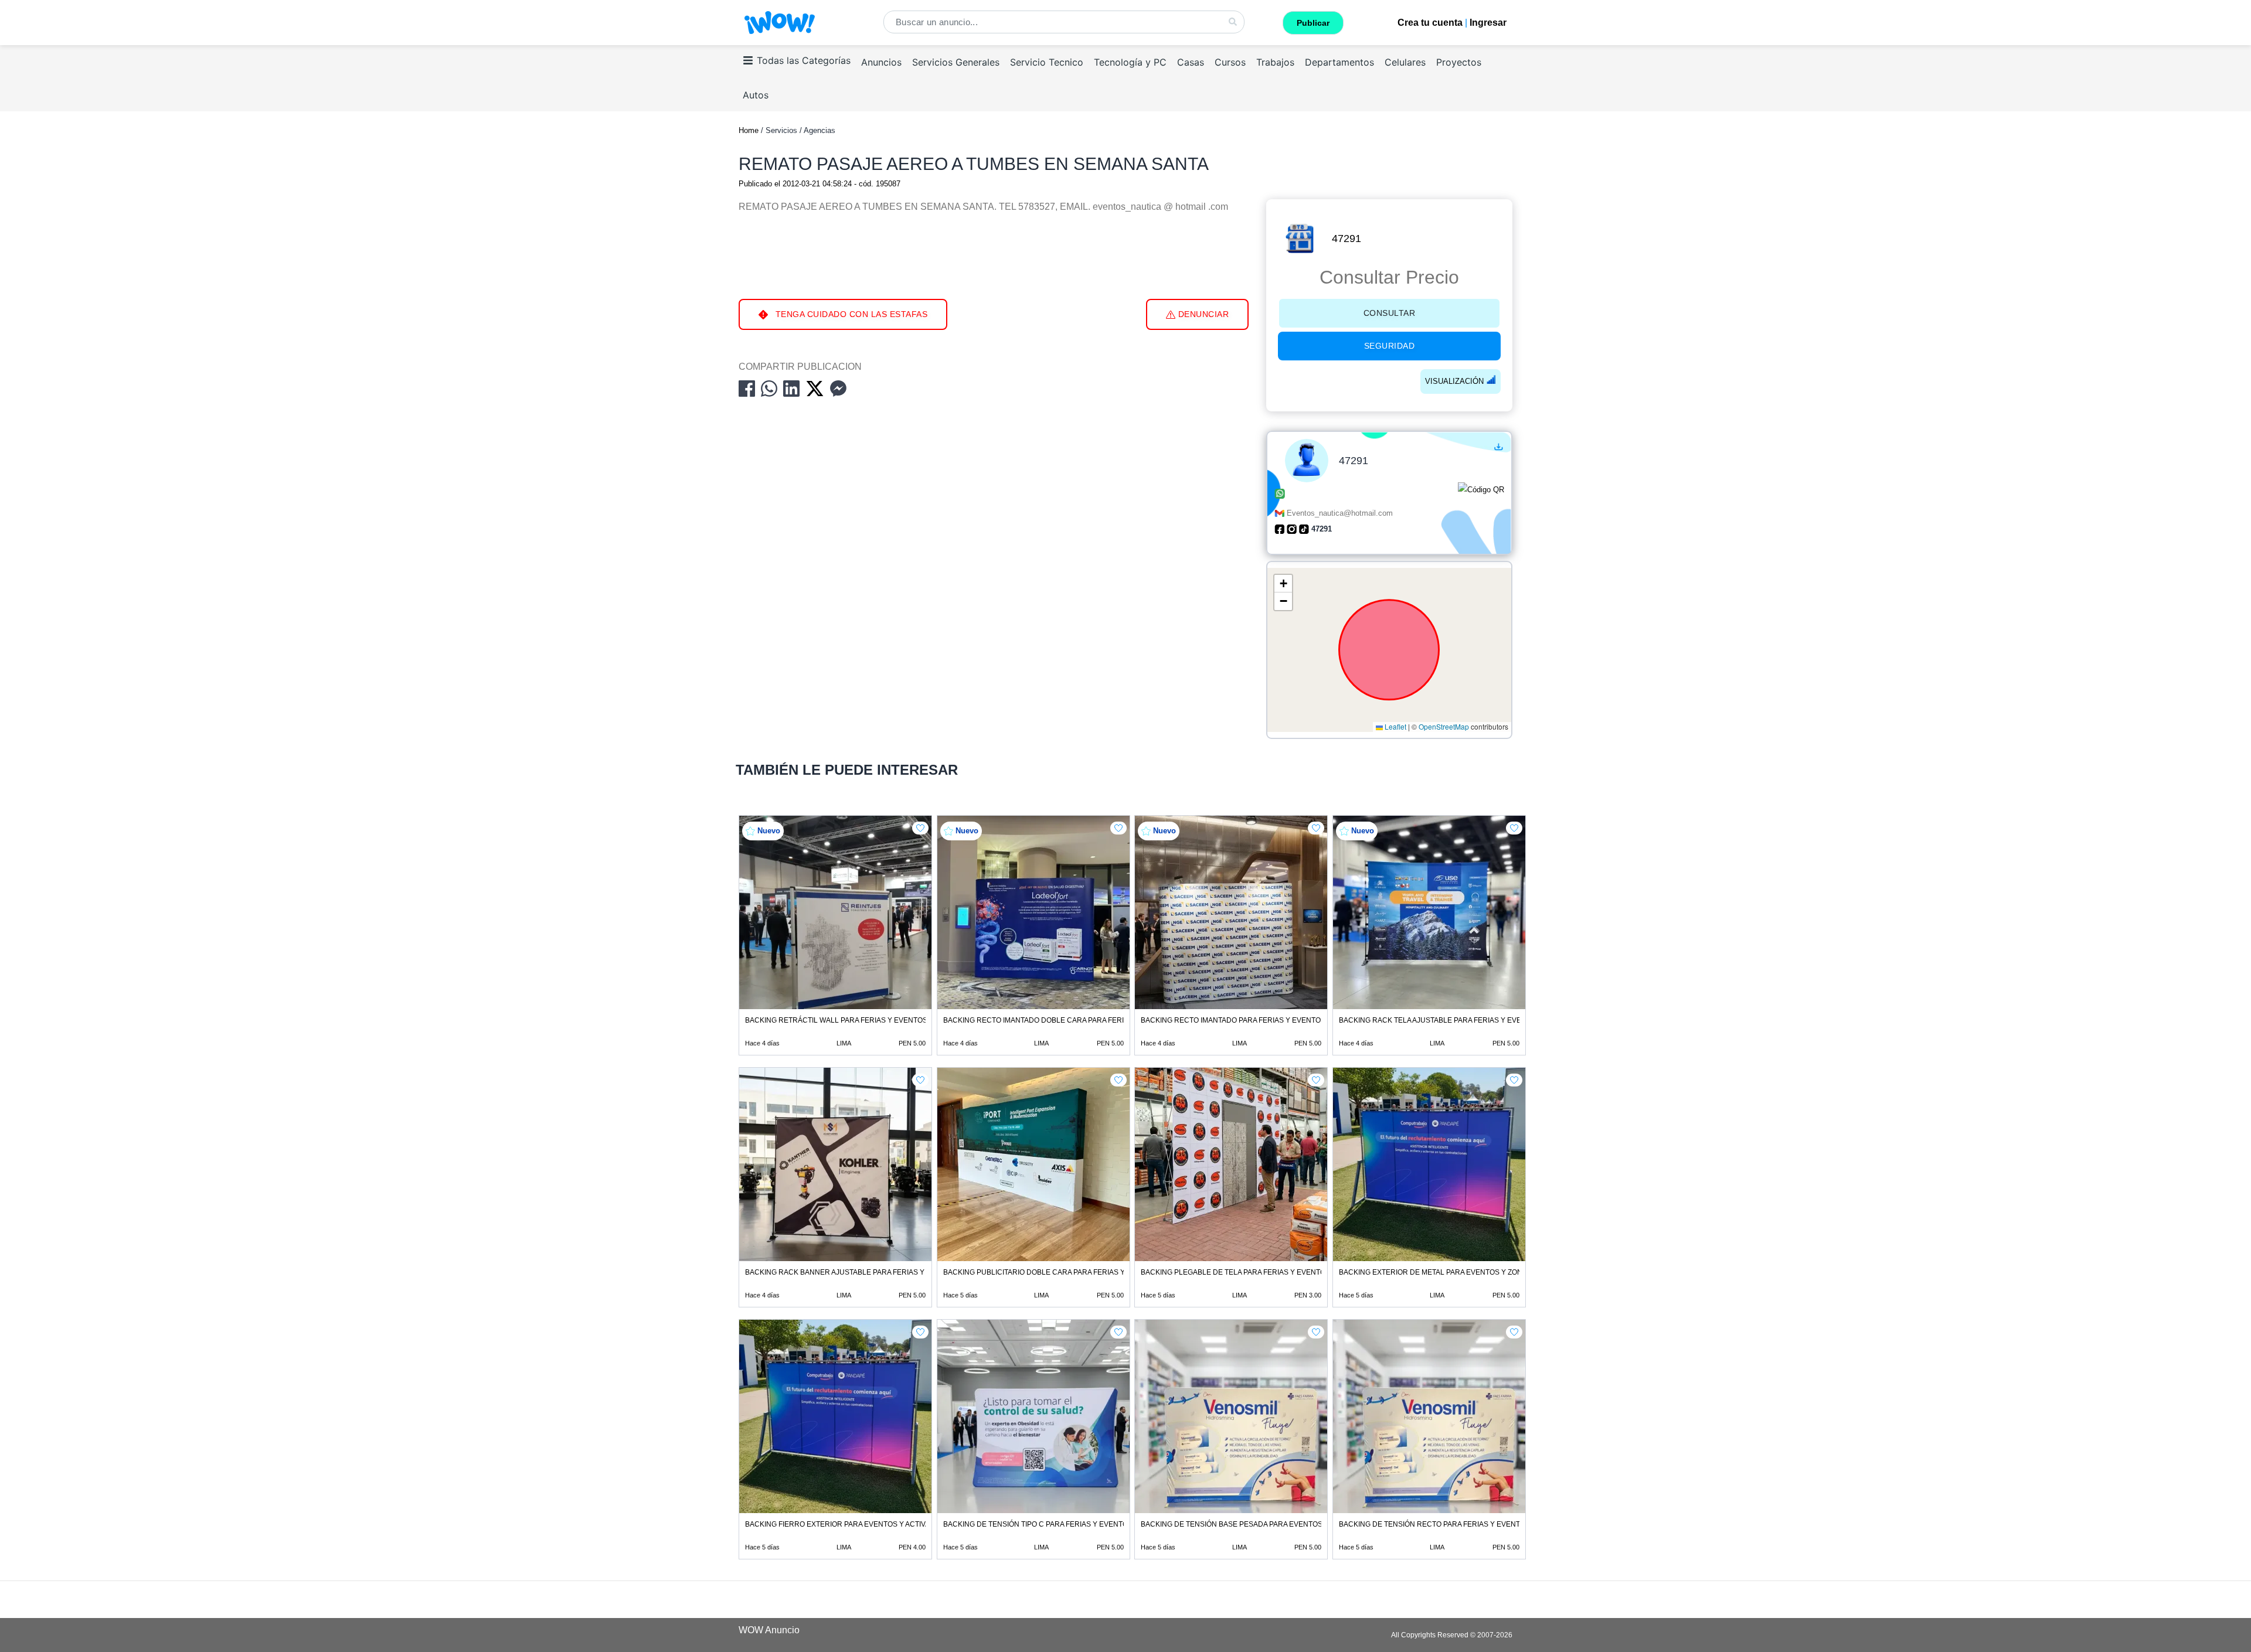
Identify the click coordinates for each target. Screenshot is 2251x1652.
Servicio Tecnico (1047, 62)
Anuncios (881, 62)
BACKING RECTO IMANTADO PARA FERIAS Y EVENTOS (1233, 1020)
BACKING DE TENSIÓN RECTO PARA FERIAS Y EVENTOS (1434, 1524)
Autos (756, 95)
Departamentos (1339, 62)
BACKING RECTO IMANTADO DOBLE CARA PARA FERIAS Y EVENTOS (1059, 1020)
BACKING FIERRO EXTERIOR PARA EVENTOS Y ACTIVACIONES (851, 1524)
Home (749, 130)
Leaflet (1395, 727)
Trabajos (1275, 62)
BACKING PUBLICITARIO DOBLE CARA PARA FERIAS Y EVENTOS (1052, 1272)
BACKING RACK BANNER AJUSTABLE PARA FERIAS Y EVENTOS (852, 1272)
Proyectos (1459, 62)
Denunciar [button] (1202, 314)
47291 (1346, 239)
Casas (1191, 62)
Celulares (1405, 62)
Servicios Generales (956, 62)
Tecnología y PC (1130, 62)
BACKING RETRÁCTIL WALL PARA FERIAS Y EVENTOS (836, 1020)
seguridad (1390, 346)
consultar (1390, 313)
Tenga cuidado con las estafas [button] (850, 314)
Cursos (1230, 62)
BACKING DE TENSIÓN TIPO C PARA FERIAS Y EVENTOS (1038, 1524)
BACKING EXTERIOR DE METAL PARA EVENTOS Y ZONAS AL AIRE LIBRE (1460, 1272)
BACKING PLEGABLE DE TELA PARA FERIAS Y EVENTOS (1235, 1272)
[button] (1283, 584)
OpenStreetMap (1444, 727)
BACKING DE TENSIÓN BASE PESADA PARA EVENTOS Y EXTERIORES (1258, 1524)
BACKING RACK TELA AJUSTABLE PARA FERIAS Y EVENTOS (1440, 1020)
